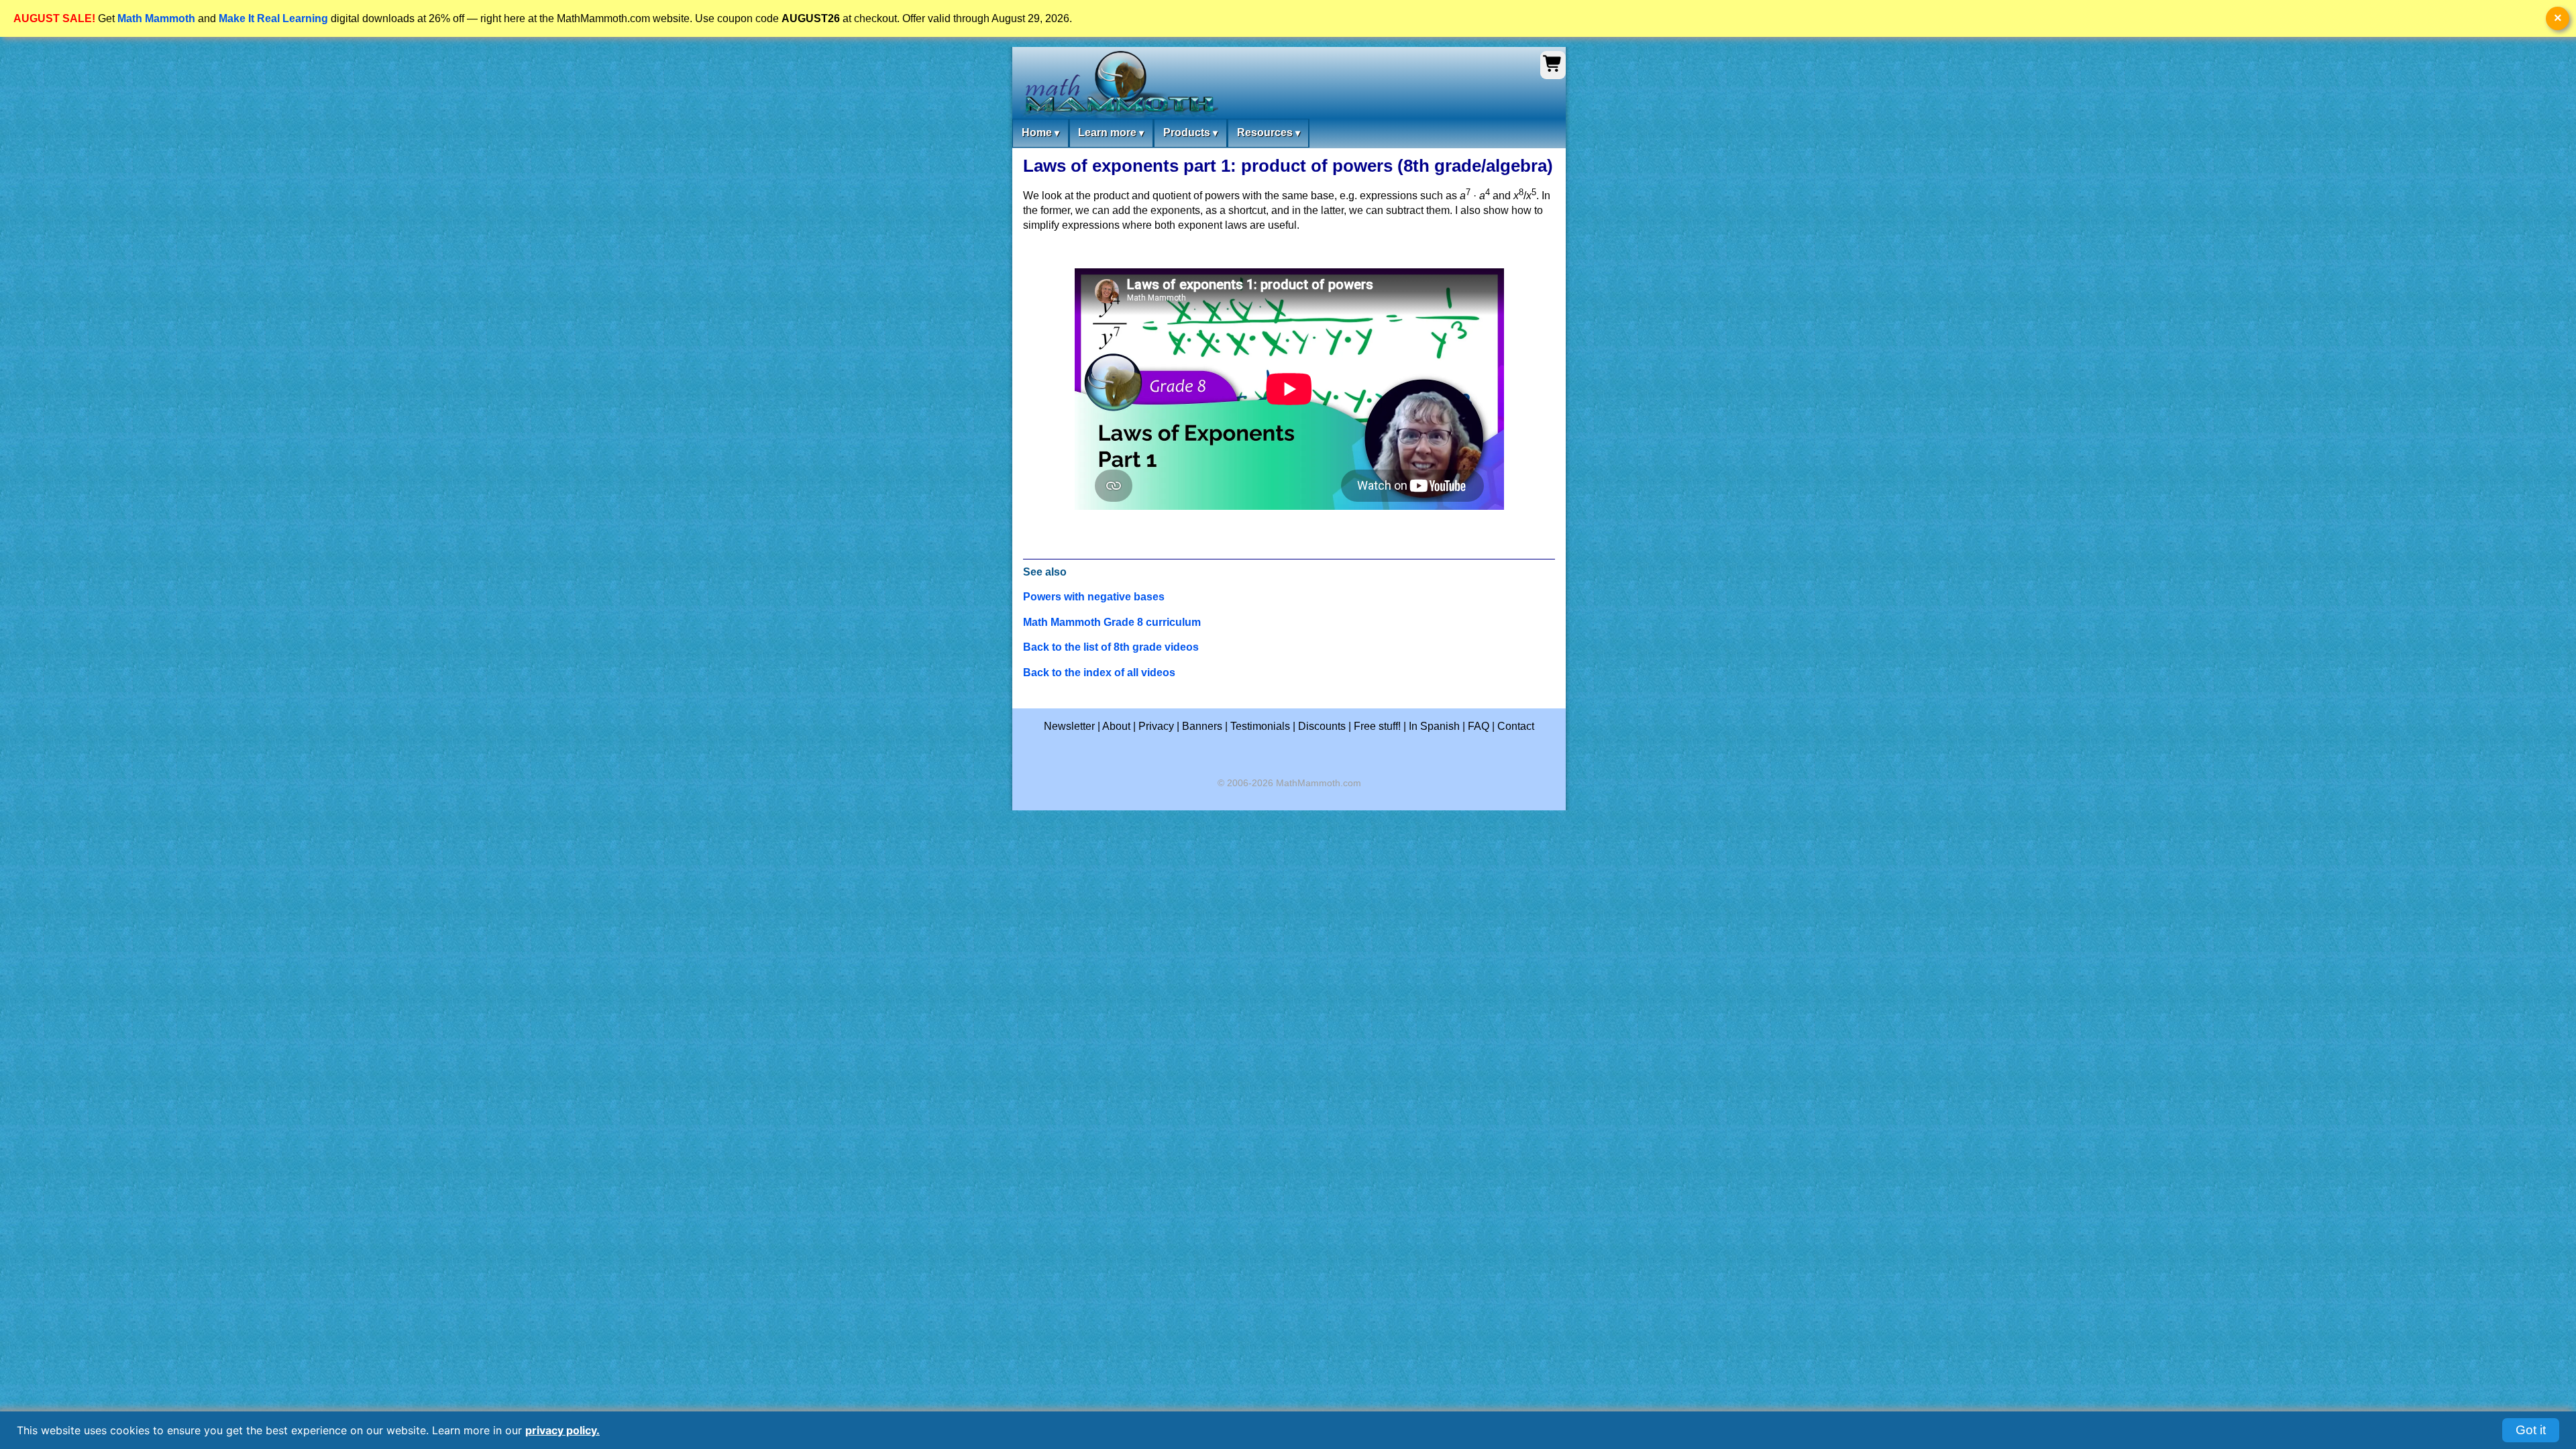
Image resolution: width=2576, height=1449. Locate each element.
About (1116, 726)
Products (1190, 132)
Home (1040, 132)
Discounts (1322, 726)
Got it (2531, 1430)
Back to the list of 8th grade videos (1111, 647)
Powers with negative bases (1094, 597)
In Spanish (1434, 726)
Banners (1202, 726)
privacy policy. (562, 1430)
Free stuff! (1377, 726)
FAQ (1479, 726)
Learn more (1111, 132)
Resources (1269, 132)
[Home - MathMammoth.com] (1119, 85)
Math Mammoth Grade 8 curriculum (1112, 622)
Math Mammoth (156, 18)
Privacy (1156, 726)
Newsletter (1069, 726)
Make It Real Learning (273, 18)
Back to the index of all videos (1099, 673)
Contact (1516, 726)
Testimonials (1260, 726)
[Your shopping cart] (1553, 70)
